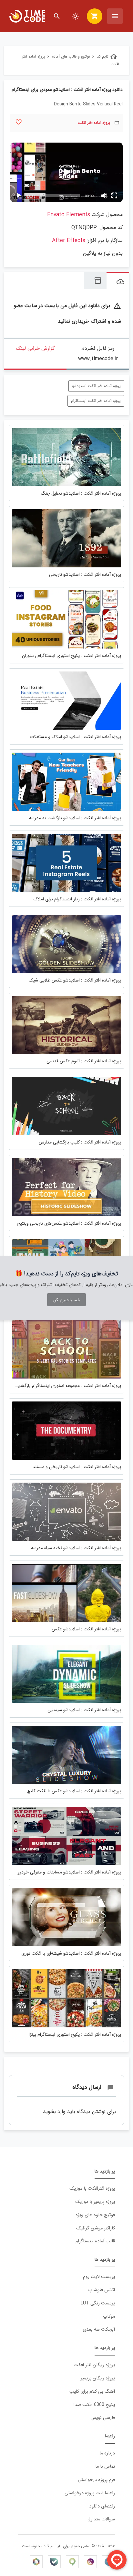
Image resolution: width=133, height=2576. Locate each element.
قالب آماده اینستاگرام (95, 2241)
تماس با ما (105, 2467)
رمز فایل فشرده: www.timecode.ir (98, 354)
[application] (66, 172)
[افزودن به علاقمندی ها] (19, 122)
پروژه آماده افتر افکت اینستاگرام (96, 401)
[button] (66, 172)
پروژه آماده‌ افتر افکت (94, 123)
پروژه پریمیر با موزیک (95, 2202)
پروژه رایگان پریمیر (98, 2378)
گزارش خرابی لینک (35, 348)
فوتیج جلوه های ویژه (95, 2215)
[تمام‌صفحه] (114, 196)
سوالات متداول (101, 2519)
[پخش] (19, 196)
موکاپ (109, 2317)
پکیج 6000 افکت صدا (94, 2405)
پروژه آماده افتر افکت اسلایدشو (96, 386)
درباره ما (107, 2453)
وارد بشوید (54, 2112)
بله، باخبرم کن (66, 1300)
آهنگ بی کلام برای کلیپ (92, 2392)
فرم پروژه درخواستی (96, 2480)
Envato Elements (69, 215)
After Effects (69, 241)
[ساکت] (104, 196)
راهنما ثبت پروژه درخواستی (90, 2493)
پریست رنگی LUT (98, 2303)
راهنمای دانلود (102, 2506)
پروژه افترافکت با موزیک (92, 2189)
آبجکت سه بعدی (99, 2329)
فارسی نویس (103, 2418)
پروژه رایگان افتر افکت (94, 2365)
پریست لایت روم (99, 2277)
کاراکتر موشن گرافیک (96, 2228)
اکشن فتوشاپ (102, 2290)
